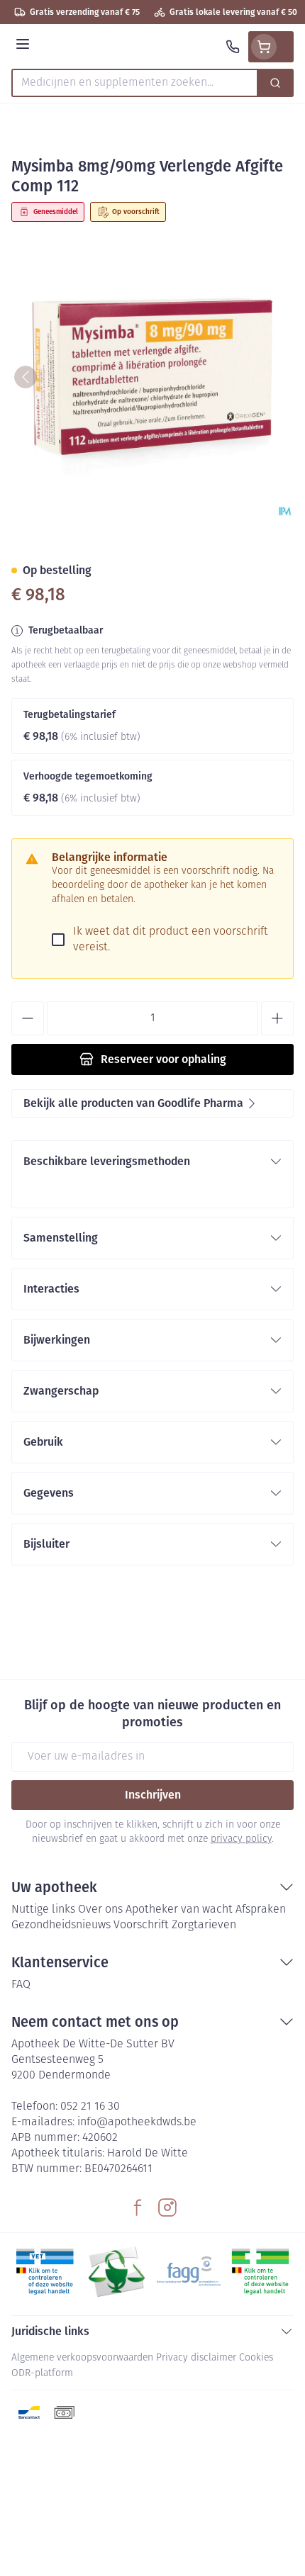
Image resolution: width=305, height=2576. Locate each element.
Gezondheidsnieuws (61, 1925)
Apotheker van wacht (179, 1910)
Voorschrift (141, 1925)
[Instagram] (167, 2207)
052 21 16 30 (90, 2107)
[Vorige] (26, 377)
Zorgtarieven (204, 1925)
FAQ (21, 1985)
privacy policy (241, 1839)
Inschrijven (153, 1795)
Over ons (100, 1910)
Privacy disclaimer (196, 2358)
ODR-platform (42, 2374)
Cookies (256, 2358)
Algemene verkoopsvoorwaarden (82, 2358)
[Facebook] (138, 2207)
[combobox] (135, 83)
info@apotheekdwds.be (137, 2122)
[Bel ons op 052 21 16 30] (233, 47)
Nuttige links (43, 1910)
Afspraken (261, 1910)
